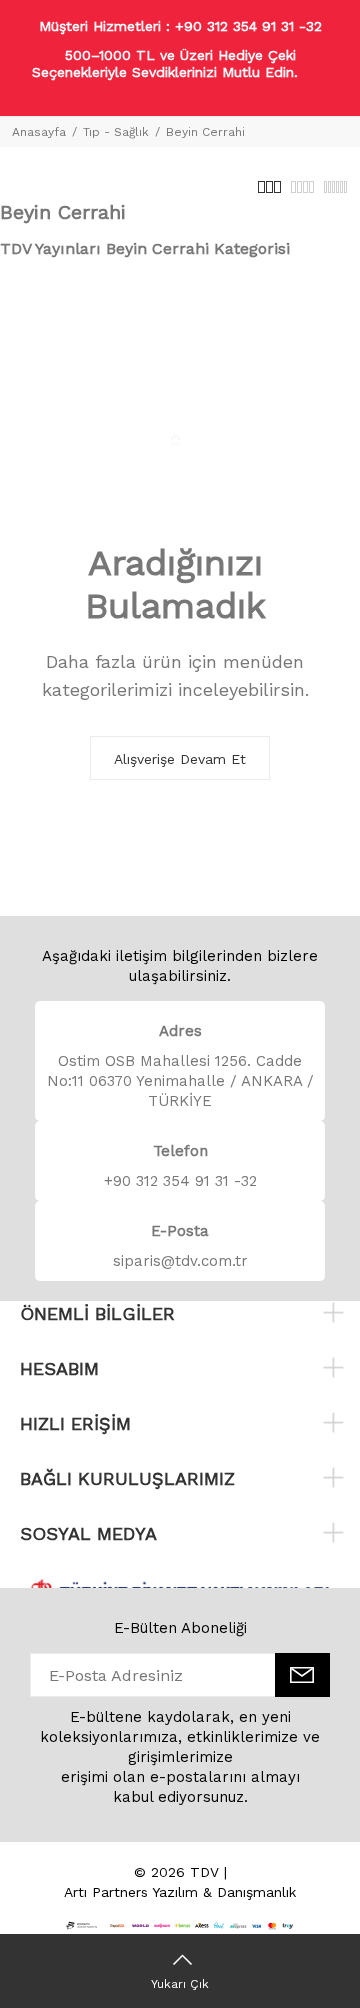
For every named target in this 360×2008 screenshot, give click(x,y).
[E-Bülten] (302, 1675)
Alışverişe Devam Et (180, 759)
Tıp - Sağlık (116, 132)
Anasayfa (39, 132)
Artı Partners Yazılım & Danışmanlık (180, 1892)
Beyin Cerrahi (205, 132)
